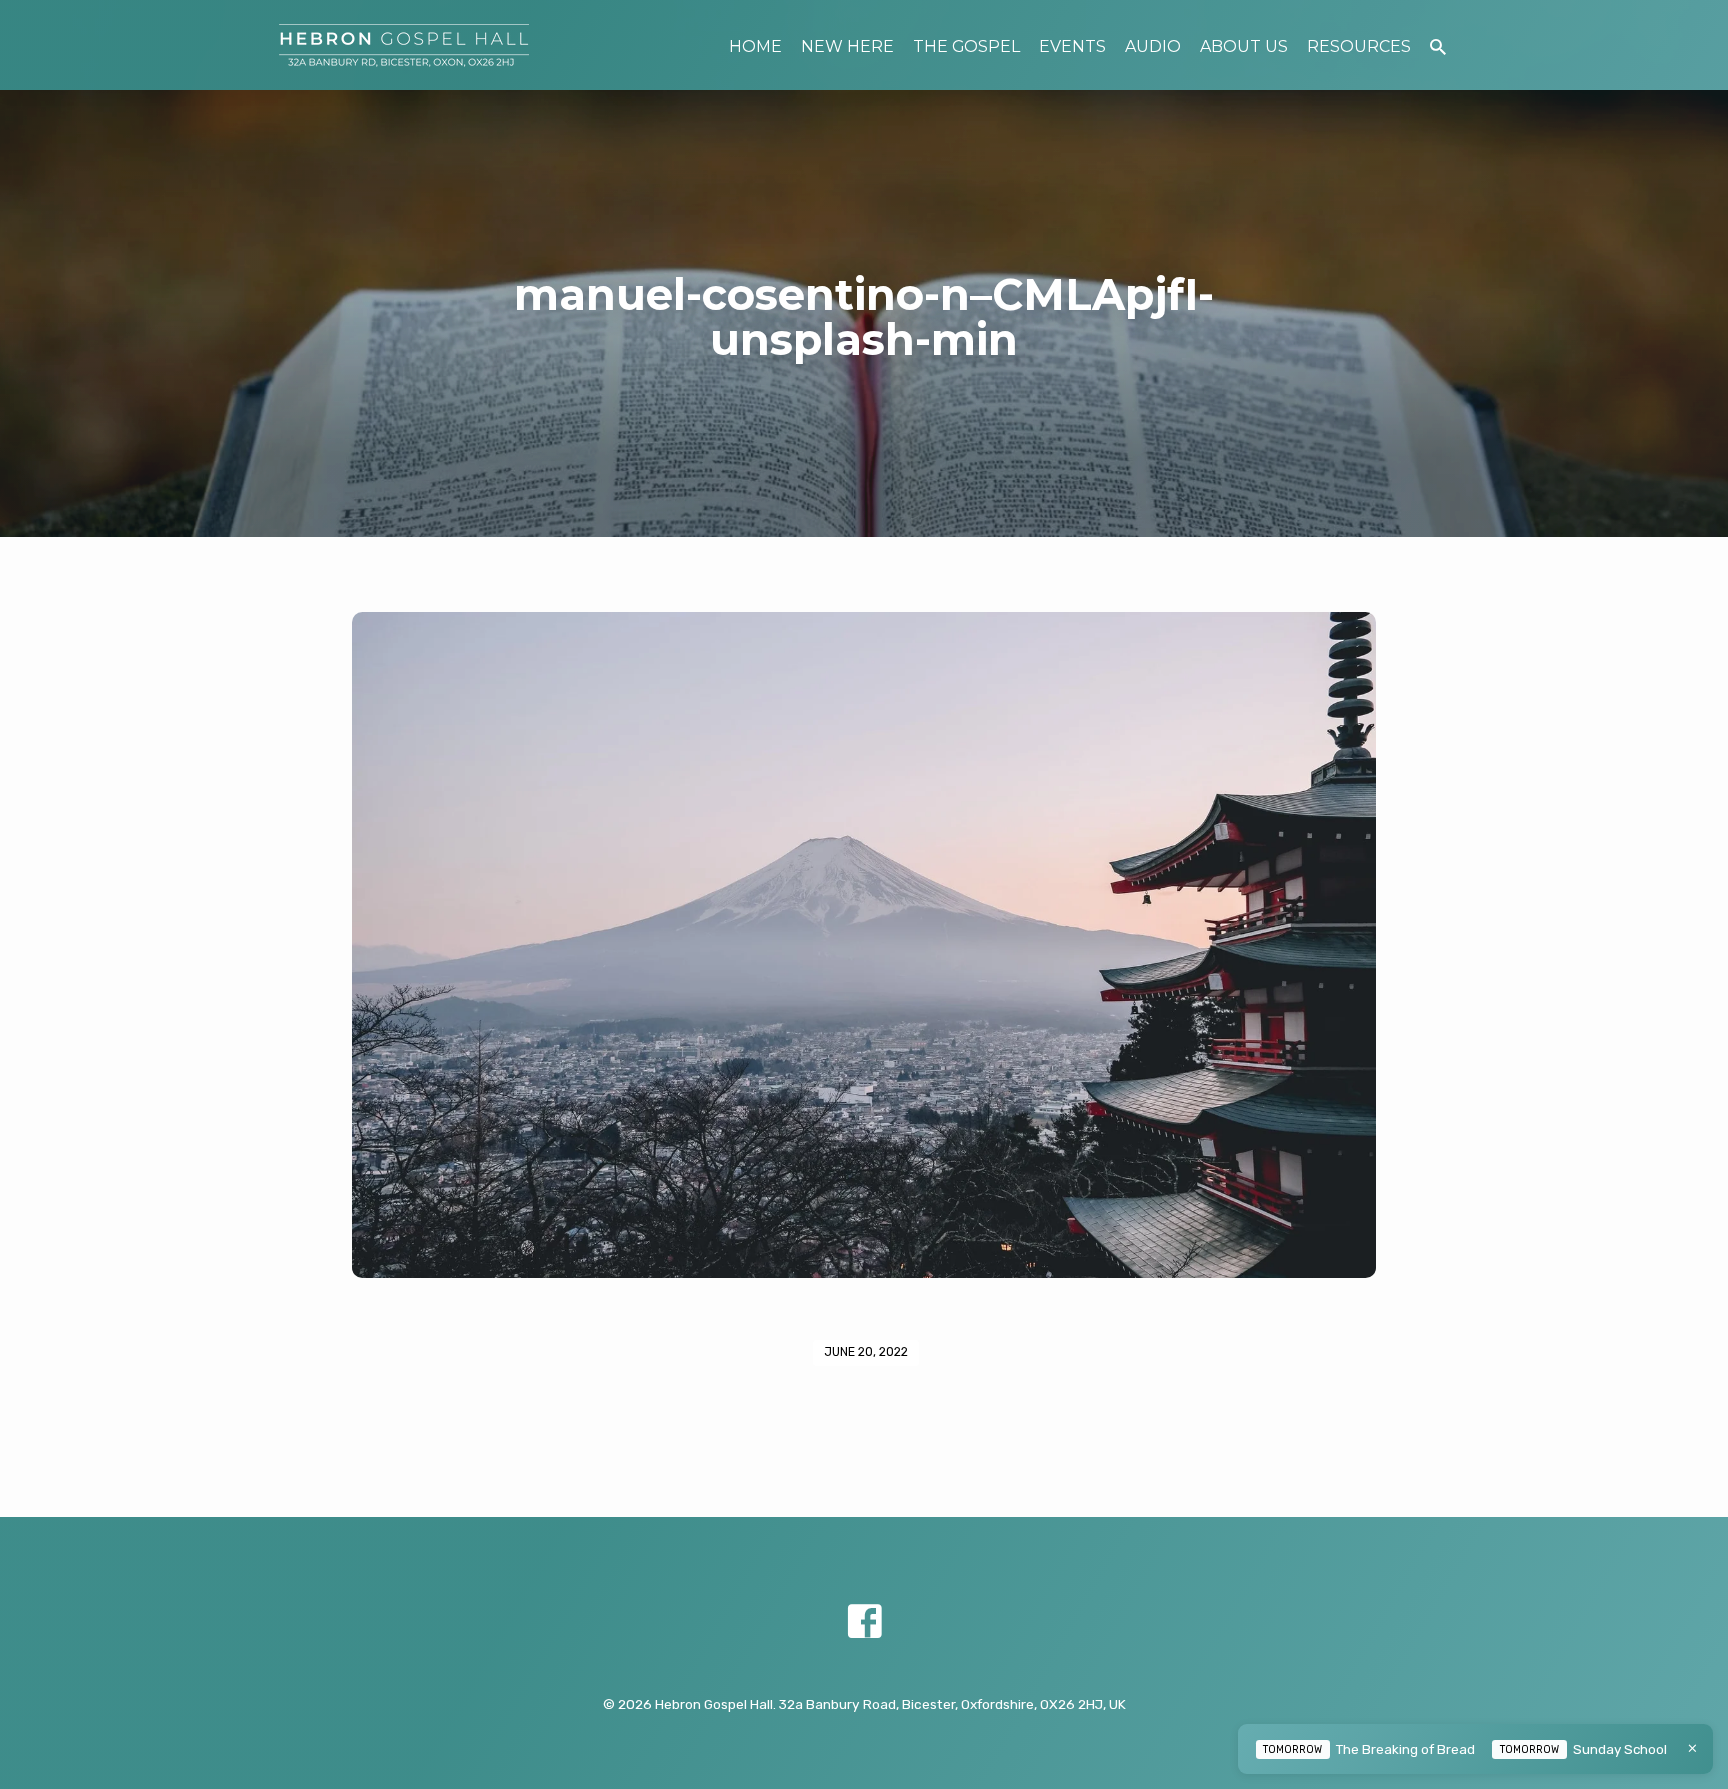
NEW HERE (847, 46)
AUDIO (1153, 46)
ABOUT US (1244, 46)
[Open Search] (1438, 47)
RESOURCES (1359, 46)
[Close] (1692, 1748)
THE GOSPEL (966, 46)
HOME (755, 46)
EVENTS (1072, 46)
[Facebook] (864, 1622)
